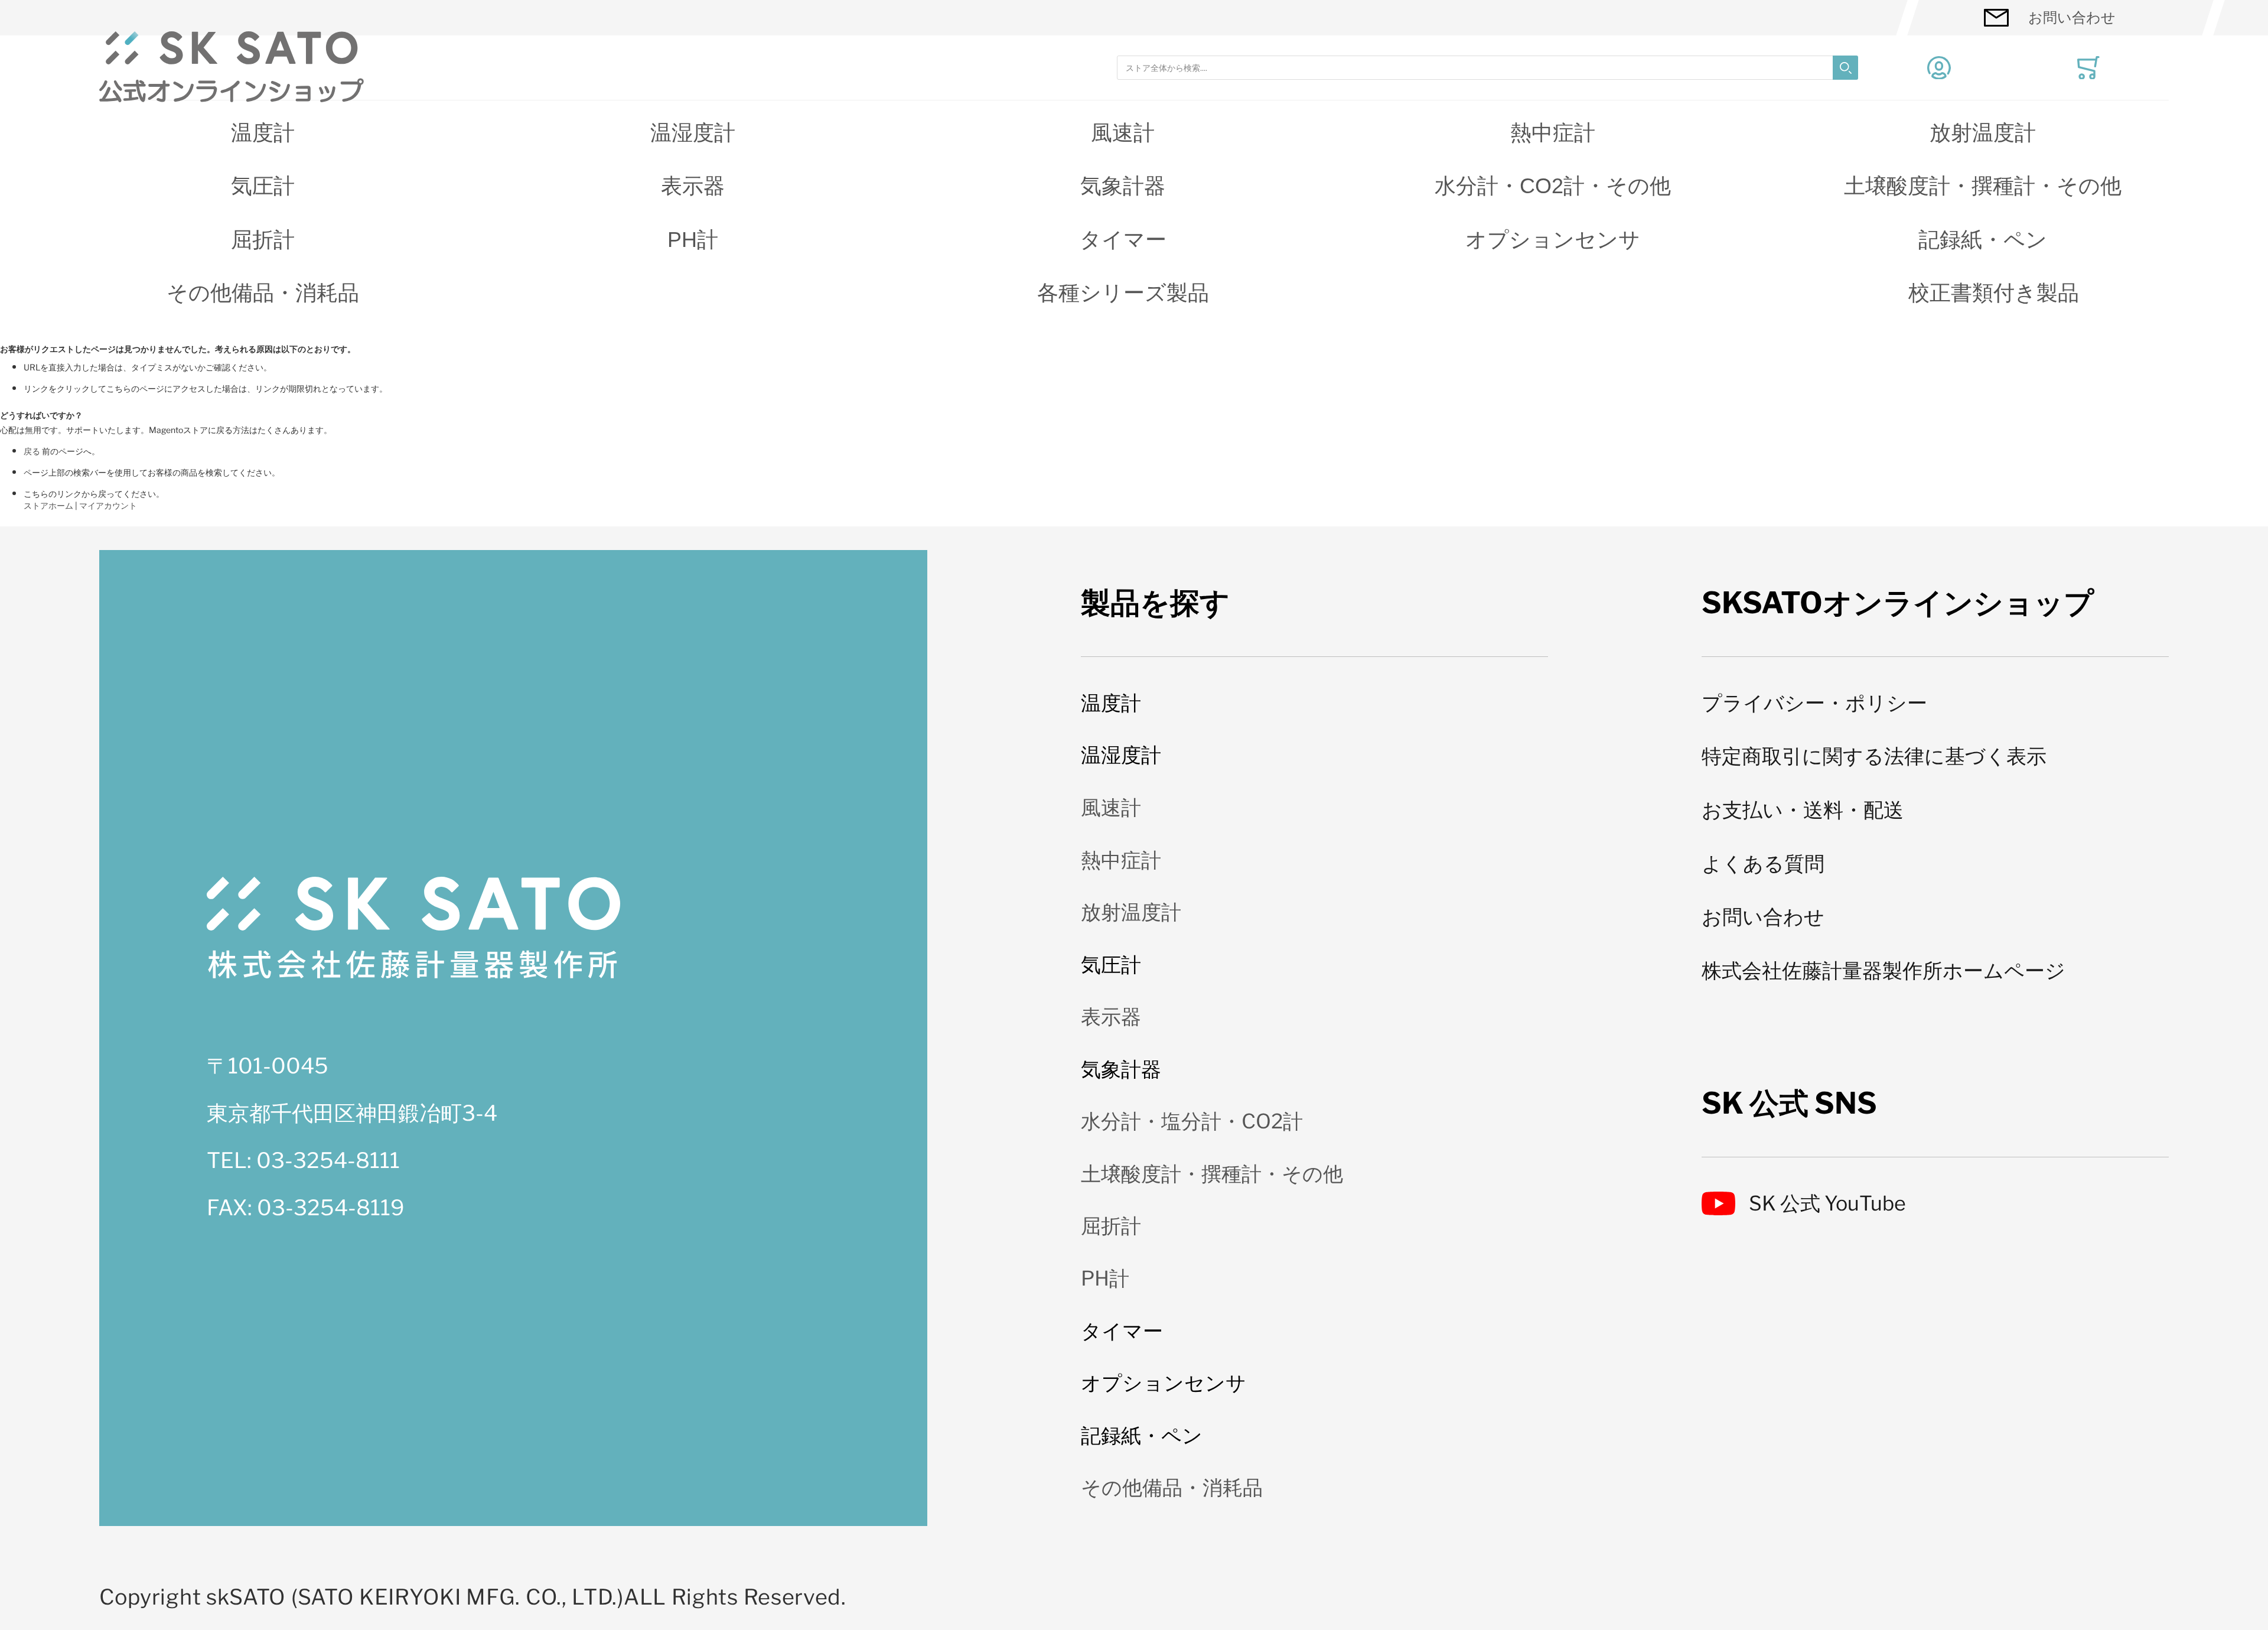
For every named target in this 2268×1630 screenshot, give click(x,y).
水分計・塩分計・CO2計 (1192, 1121)
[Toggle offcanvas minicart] (2088, 68)
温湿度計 (693, 133)
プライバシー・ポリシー (1814, 703)
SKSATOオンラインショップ (1898, 603)
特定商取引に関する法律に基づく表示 (1874, 756)
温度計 (263, 133)
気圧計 (263, 186)
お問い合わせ (2072, 17)
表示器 (693, 186)
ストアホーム (48, 505)
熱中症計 (1553, 133)
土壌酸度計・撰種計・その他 (1983, 186)
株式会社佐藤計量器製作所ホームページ (1884, 970)
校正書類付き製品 (1994, 293)
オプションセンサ (1553, 240)
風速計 (1123, 133)
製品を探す (1155, 603)
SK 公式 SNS (1789, 1103)
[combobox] (1487, 68)
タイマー (1123, 240)
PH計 (693, 240)
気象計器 (1123, 186)
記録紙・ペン (1983, 240)
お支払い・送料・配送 (1803, 810)
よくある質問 (1763, 863)
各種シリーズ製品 (1123, 293)
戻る (32, 451)
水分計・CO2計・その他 (1553, 186)
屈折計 (263, 240)
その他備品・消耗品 (263, 293)
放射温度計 (1983, 133)
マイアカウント (108, 505)
